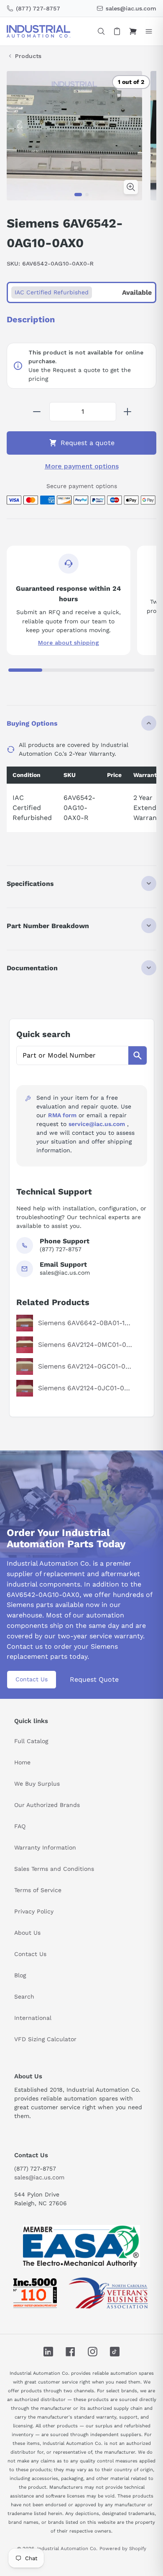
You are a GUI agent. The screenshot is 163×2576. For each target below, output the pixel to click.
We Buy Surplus (37, 1784)
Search (24, 1997)
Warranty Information (45, 1847)
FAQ (20, 1826)
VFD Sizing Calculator (45, 2039)
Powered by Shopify (123, 2548)
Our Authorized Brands (47, 1805)
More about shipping (69, 643)
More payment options (82, 466)
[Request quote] (117, 31)
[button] (78, 195)
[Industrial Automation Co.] (38, 31)
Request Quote (94, 1679)
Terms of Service (38, 1890)
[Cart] (133, 31)
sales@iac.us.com (39, 2177)
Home (22, 1762)
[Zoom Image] (131, 187)
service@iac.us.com (97, 1124)
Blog (20, 1975)
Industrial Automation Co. (67, 2548)
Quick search (43, 1034)
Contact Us (32, 1679)
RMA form (62, 1115)
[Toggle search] (101, 31)
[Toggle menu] (149, 31)
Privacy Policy (34, 1911)
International (33, 2018)
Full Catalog (31, 1741)
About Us (27, 1933)
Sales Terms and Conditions (54, 1869)
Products (28, 56)
